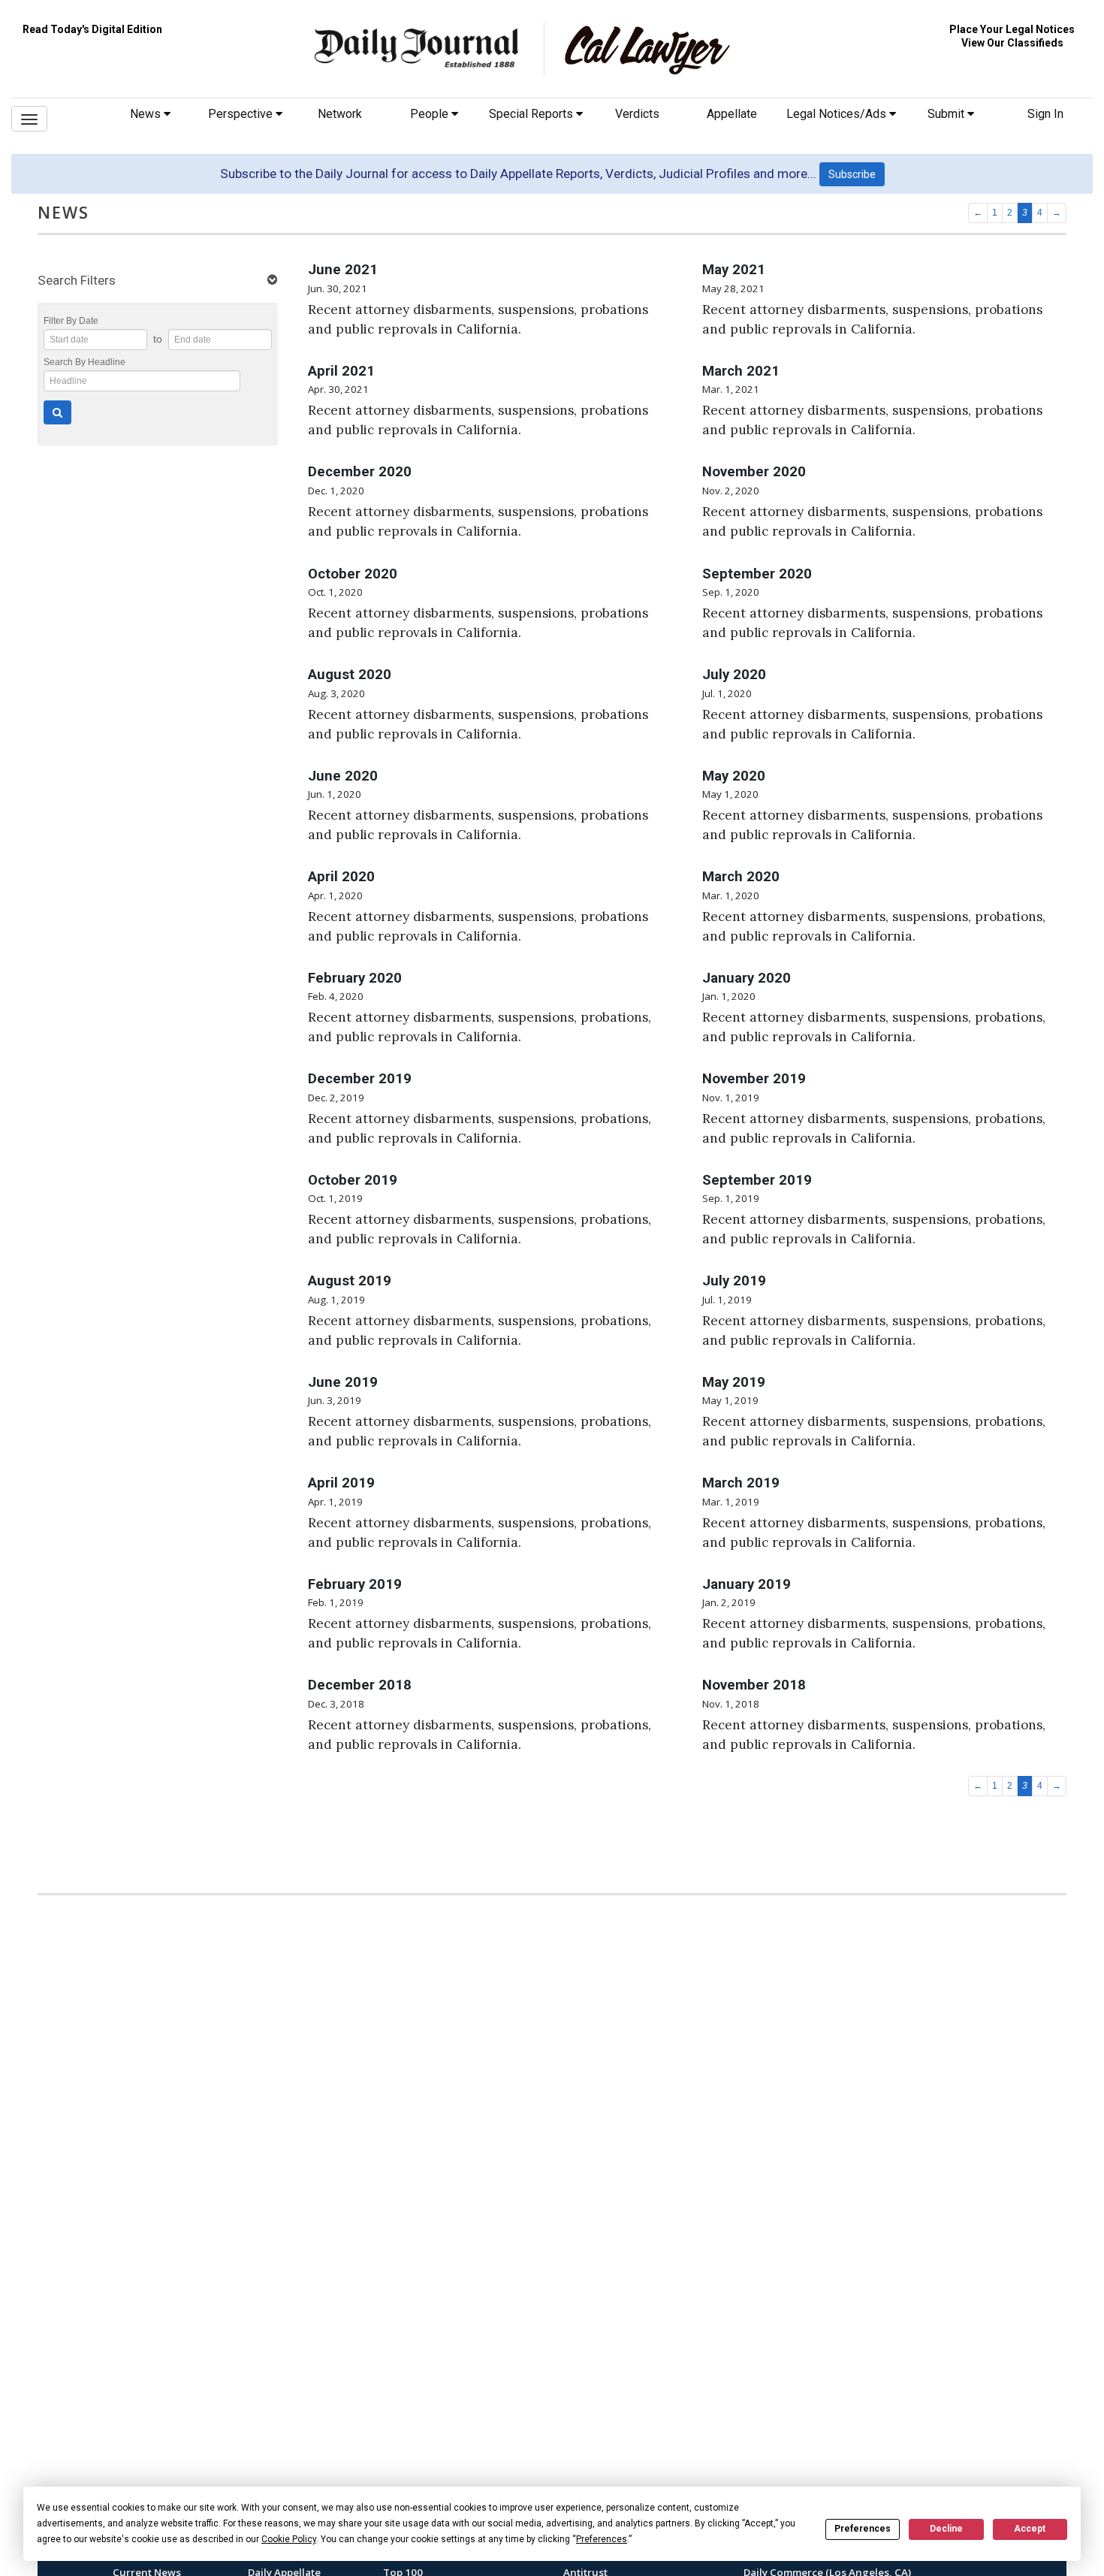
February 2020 (355, 978)
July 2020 (734, 675)
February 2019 (355, 1584)
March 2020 (741, 877)
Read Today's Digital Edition (92, 29)
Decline (946, 2529)
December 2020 (360, 472)
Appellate (732, 114)
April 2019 (341, 1483)
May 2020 (734, 776)
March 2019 (741, 1483)
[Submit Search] (57, 412)
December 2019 (360, 1079)
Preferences (863, 2529)
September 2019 (757, 1180)
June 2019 (343, 1382)
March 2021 (741, 371)
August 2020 (350, 675)
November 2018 (754, 1685)
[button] (158, 281)
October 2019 (353, 1180)
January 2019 (747, 1584)
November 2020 (754, 472)
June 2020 (343, 776)
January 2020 (747, 978)
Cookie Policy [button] (289, 2539)
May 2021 (734, 270)
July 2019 (734, 1281)
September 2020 (757, 574)
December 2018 (360, 1685)
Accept (1030, 2529)
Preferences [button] (602, 2539)
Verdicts (637, 114)
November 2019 (754, 1079)
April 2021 (341, 371)
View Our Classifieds (1012, 43)
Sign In (1045, 114)
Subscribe (852, 174)
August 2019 (350, 1281)
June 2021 (343, 270)
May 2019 (734, 1382)
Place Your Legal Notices (1012, 29)
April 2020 (341, 877)
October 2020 (353, 574)
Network (340, 114)
